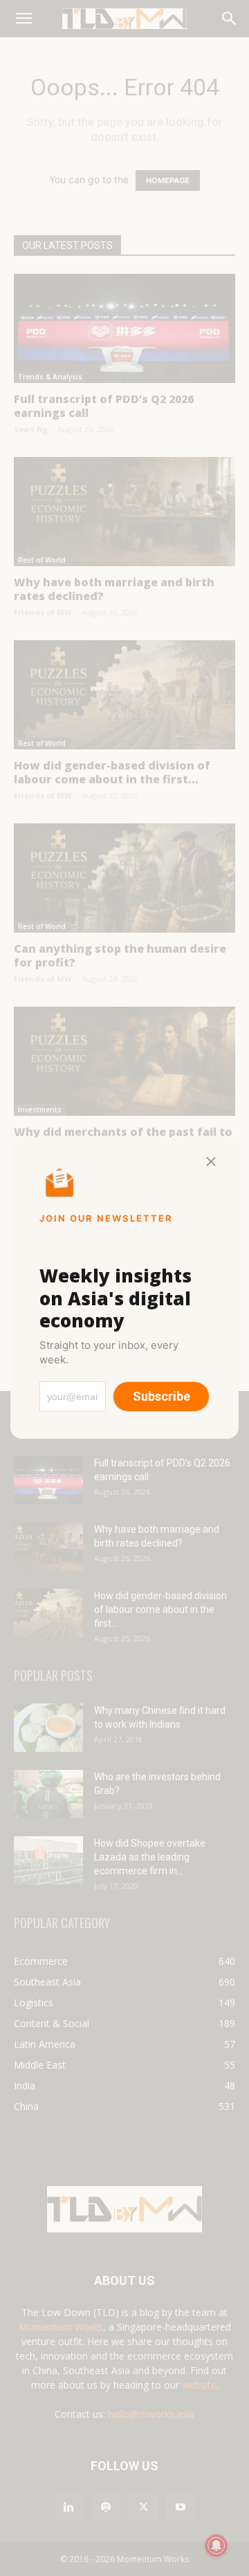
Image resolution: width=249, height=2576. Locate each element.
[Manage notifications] (216, 2546)
